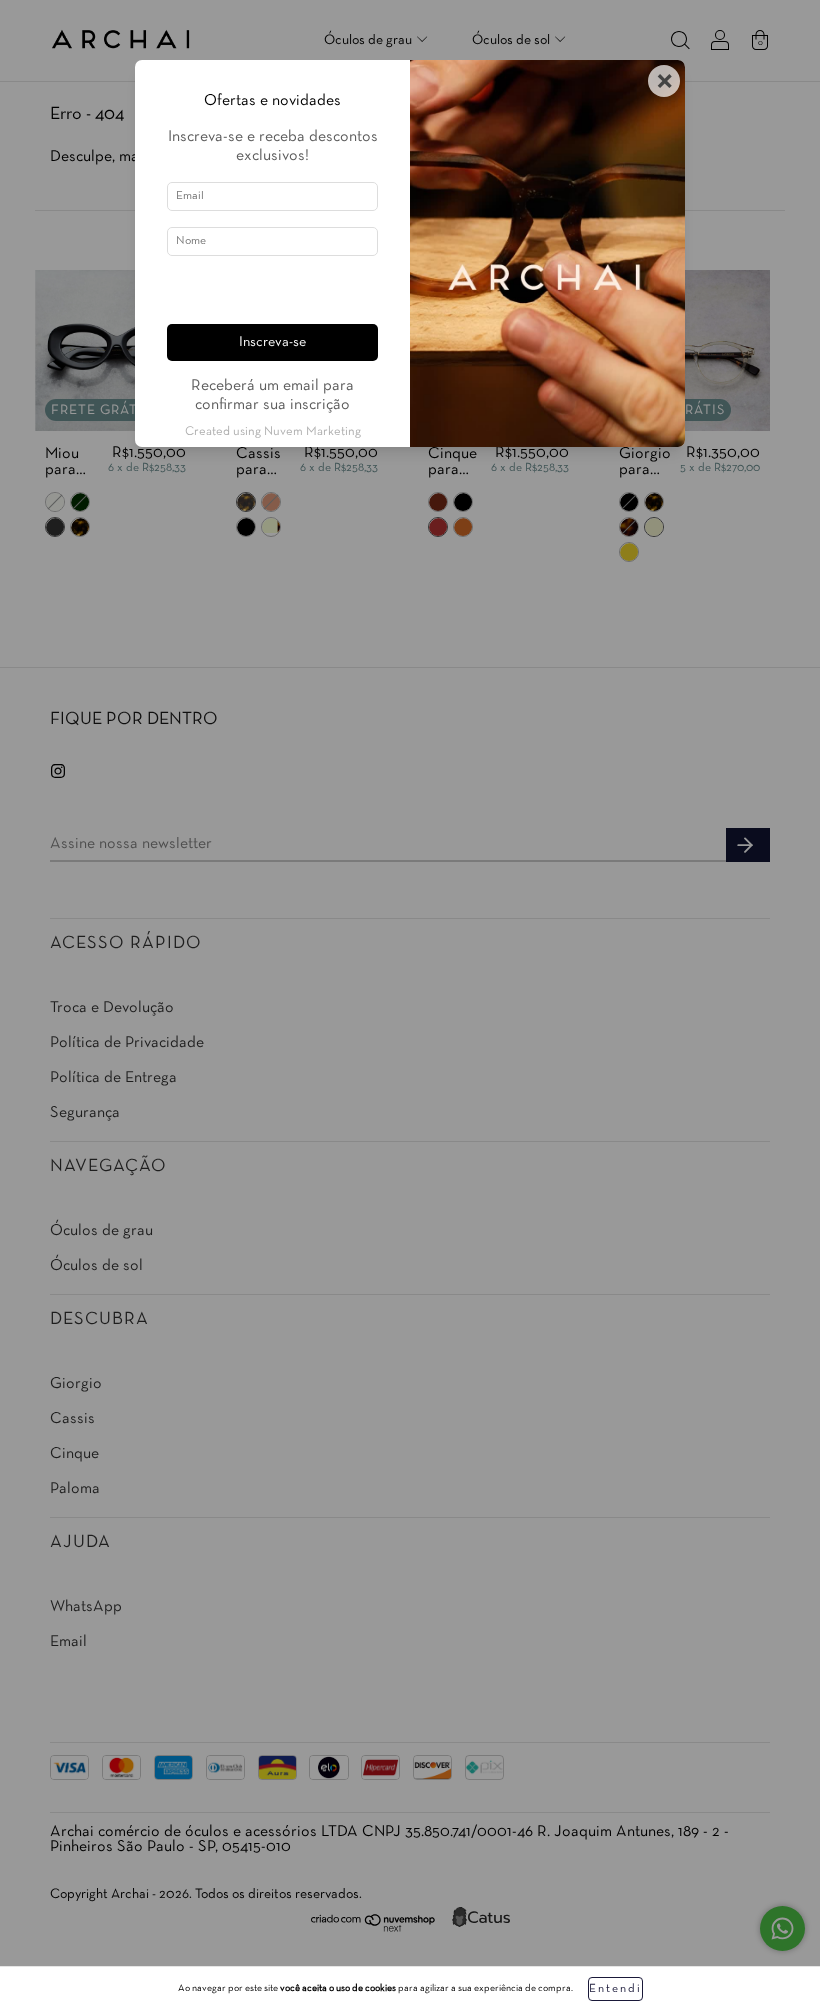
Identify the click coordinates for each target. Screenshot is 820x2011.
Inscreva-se (272, 342)
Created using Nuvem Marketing (273, 432)
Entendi (615, 1989)
